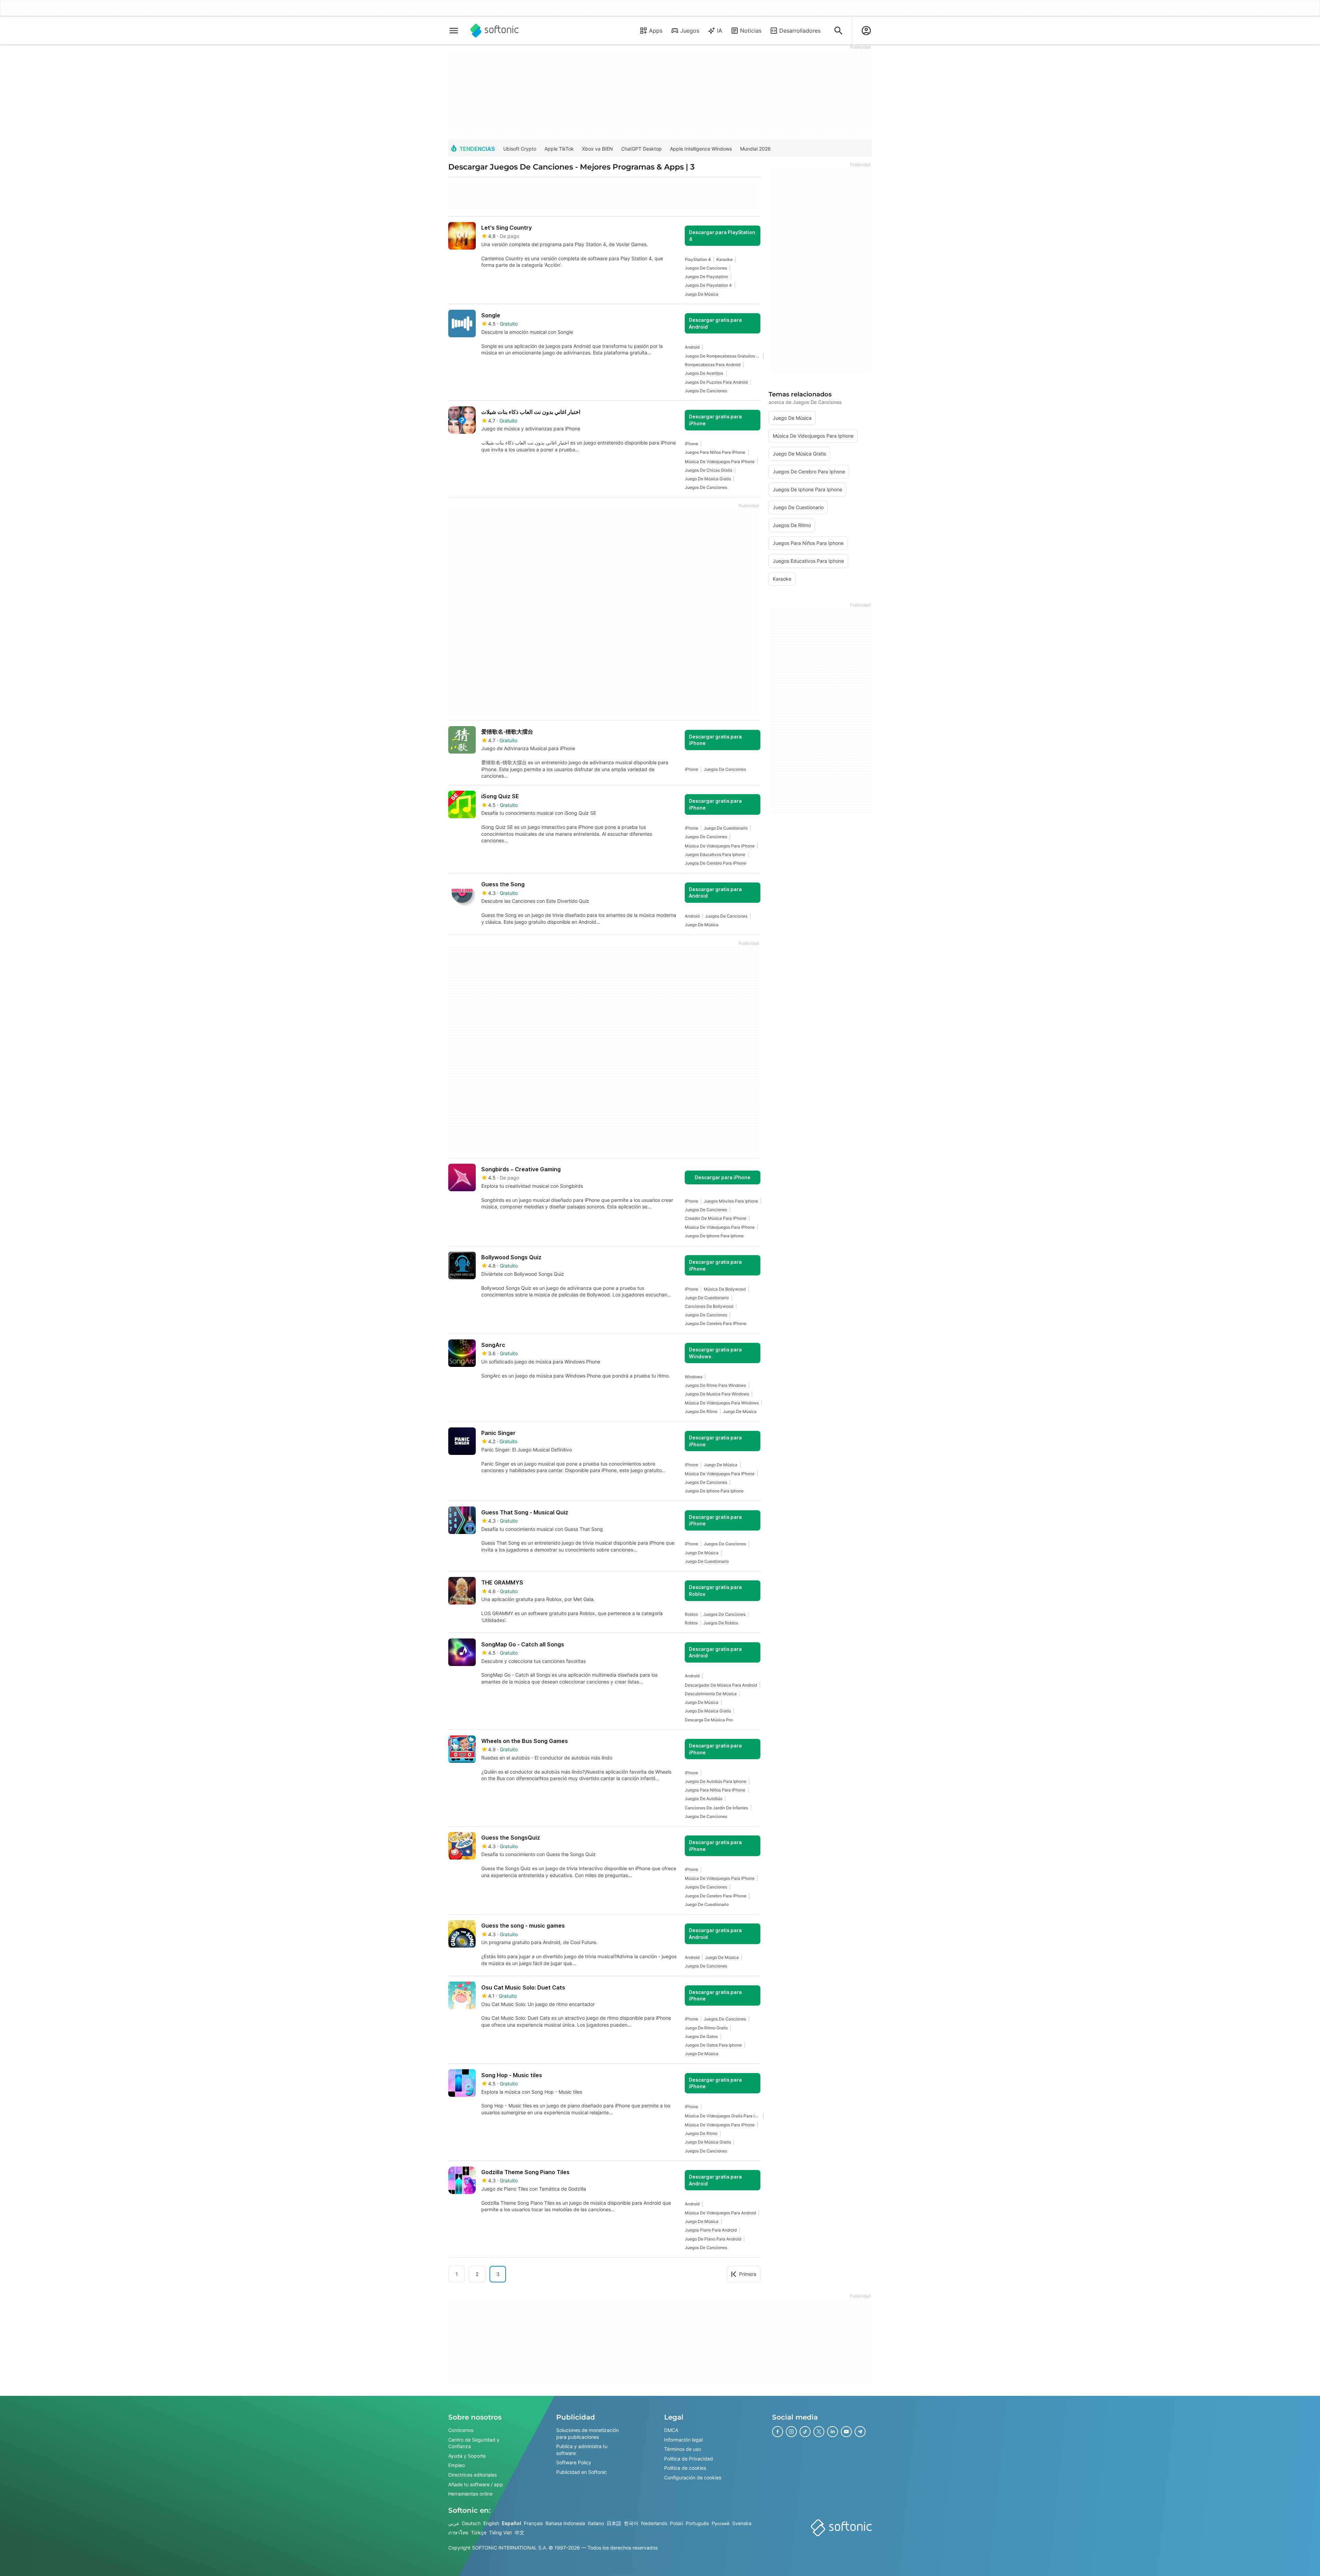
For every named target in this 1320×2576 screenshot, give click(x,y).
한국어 (631, 2523)
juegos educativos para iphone (715, 854)
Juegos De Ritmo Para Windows (715, 1385)
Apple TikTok (559, 149)
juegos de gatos (701, 2036)
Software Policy (574, 2462)
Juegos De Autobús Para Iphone (716, 1781)
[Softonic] (494, 31)
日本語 (614, 2523)
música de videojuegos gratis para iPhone (723, 2116)
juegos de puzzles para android (716, 382)
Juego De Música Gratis (708, 479)
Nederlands (654, 2523)
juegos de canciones (706, 268)
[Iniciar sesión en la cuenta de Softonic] (866, 31)
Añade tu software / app (476, 2484)
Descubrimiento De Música (711, 1694)
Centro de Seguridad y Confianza (474, 2443)
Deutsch (471, 2523)
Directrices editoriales (472, 2475)
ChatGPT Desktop (641, 149)
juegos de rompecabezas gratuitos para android (723, 356)
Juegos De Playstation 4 (708, 285)
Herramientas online (470, 2494)
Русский (720, 2523)
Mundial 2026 (755, 149)
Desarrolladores (800, 31)
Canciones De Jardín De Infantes (716, 1808)
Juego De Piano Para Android (713, 2239)
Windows (694, 1377)
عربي (454, 2523)
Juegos (690, 31)
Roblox (691, 1614)
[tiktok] (805, 2432)
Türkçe (479, 2533)
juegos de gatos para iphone (713, 2045)
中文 (519, 2533)
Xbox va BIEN (597, 149)
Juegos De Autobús (703, 1799)
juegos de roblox (721, 1623)
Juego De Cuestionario (726, 828)
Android (692, 347)
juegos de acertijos (704, 373)
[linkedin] (833, 2432)
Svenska (742, 2523)
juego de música (702, 294)
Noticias (751, 31)
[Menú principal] (454, 31)
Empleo (456, 2465)
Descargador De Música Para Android (721, 1685)
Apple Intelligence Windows (701, 149)
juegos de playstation (706, 277)
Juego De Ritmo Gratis (706, 2028)
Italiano (596, 2523)
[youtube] (846, 2432)
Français (533, 2523)
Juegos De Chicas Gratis (708, 470)
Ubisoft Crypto (520, 149)
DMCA (671, 2430)
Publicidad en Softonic (581, 2472)
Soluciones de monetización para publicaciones (587, 2434)
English (491, 2523)
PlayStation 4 (698, 259)
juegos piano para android (711, 2230)
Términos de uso (683, 2449)
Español (511, 2523)
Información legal (683, 2440)
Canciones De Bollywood (709, 1306)
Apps (656, 31)
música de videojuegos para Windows (722, 1403)
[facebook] (778, 2432)
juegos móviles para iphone (731, 1201)
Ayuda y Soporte (467, 2456)
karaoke (724, 259)
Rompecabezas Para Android (713, 365)
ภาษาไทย (458, 2533)
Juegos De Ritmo (701, 1411)
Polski (676, 2523)
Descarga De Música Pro (709, 1720)
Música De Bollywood (725, 1289)
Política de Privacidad (689, 2459)
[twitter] (819, 2432)
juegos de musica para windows (717, 1394)
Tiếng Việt (500, 2533)
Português (697, 2523)
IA (720, 31)
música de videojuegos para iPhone (720, 462)
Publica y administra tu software (582, 2450)
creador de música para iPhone (716, 1218)
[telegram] (860, 2432)
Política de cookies (685, 2468)
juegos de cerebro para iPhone (716, 863)
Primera (748, 2274)
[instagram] (791, 2432)
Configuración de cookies (693, 2478)
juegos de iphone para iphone (714, 1236)
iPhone (691, 444)
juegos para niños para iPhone (715, 452)
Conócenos (461, 2430)
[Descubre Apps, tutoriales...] (838, 31)
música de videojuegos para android (720, 2213)
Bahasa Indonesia (565, 2523)
